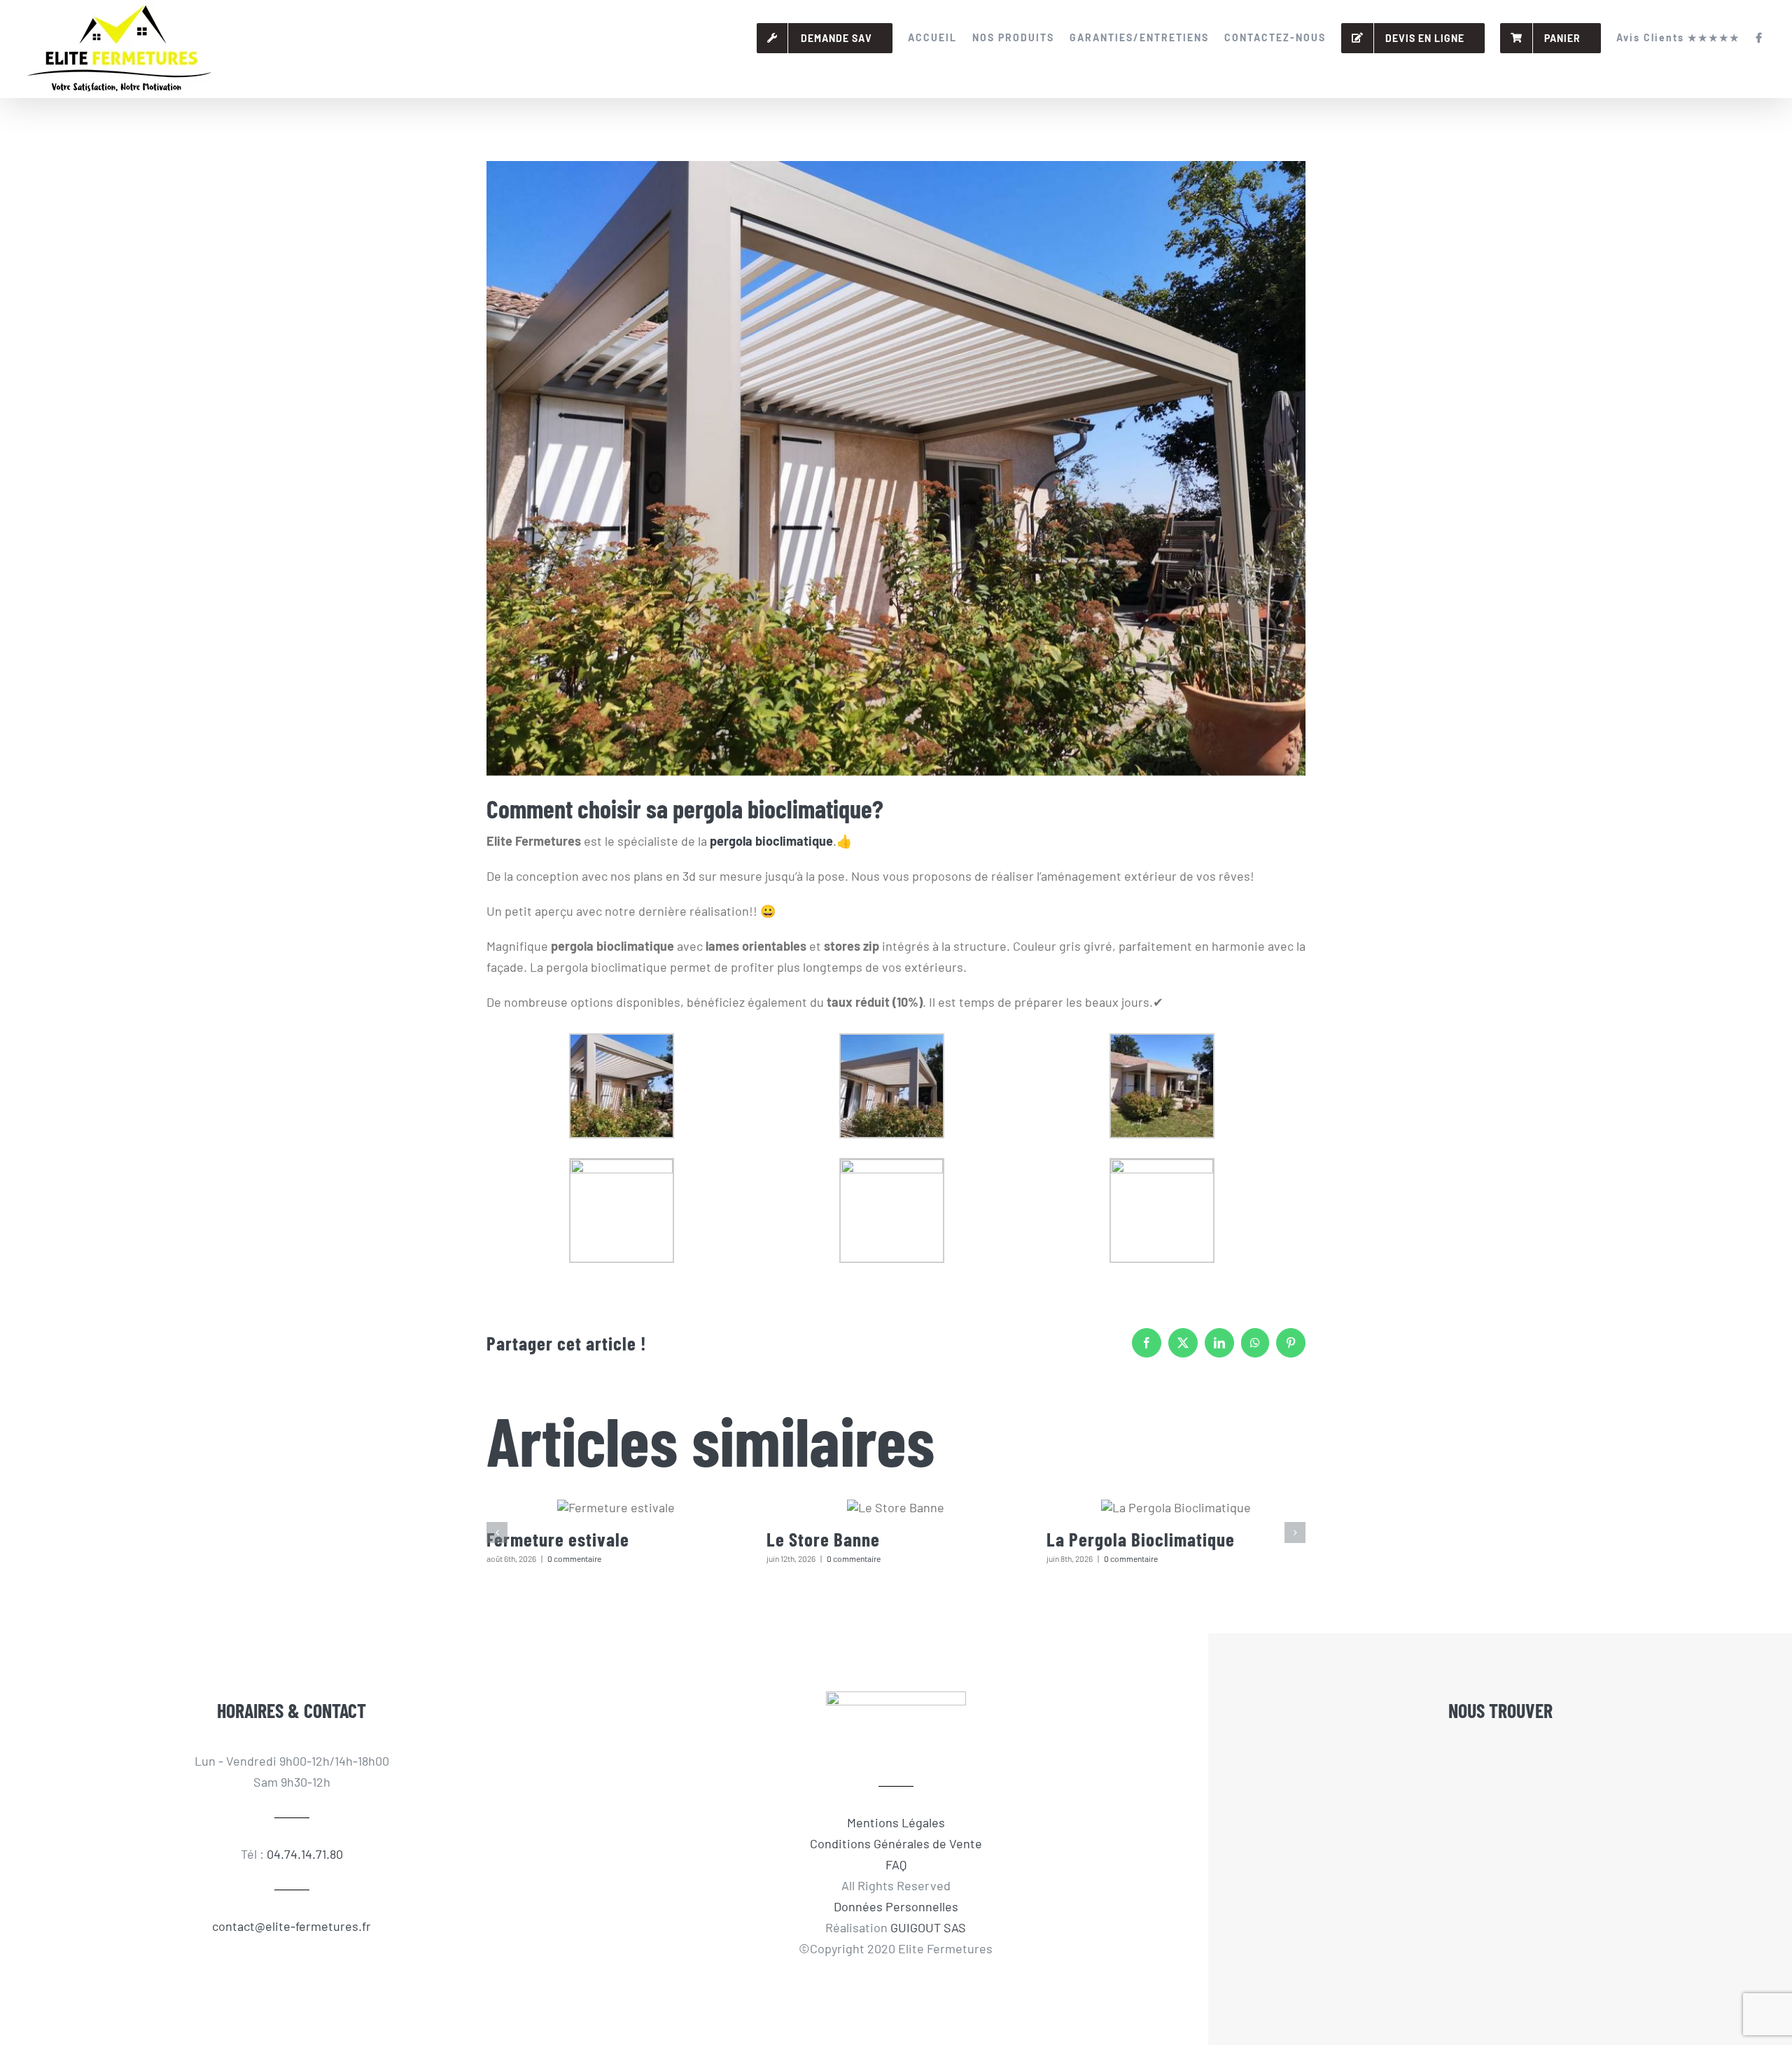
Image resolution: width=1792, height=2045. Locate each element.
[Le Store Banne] (896, 1507)
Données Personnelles (896, 1906)
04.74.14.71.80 (305, 1854)
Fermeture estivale (558, 1539)
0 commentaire (574, 1558)
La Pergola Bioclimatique (1141, 1539)
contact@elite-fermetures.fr (292, 1926)
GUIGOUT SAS (928, 1927)
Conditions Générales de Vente (896, 1843)
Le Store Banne (823, 1539)
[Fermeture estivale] (616, 1507)
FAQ (896, 1864)
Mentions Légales (896, 1822)
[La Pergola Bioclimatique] (1176, 1507)
